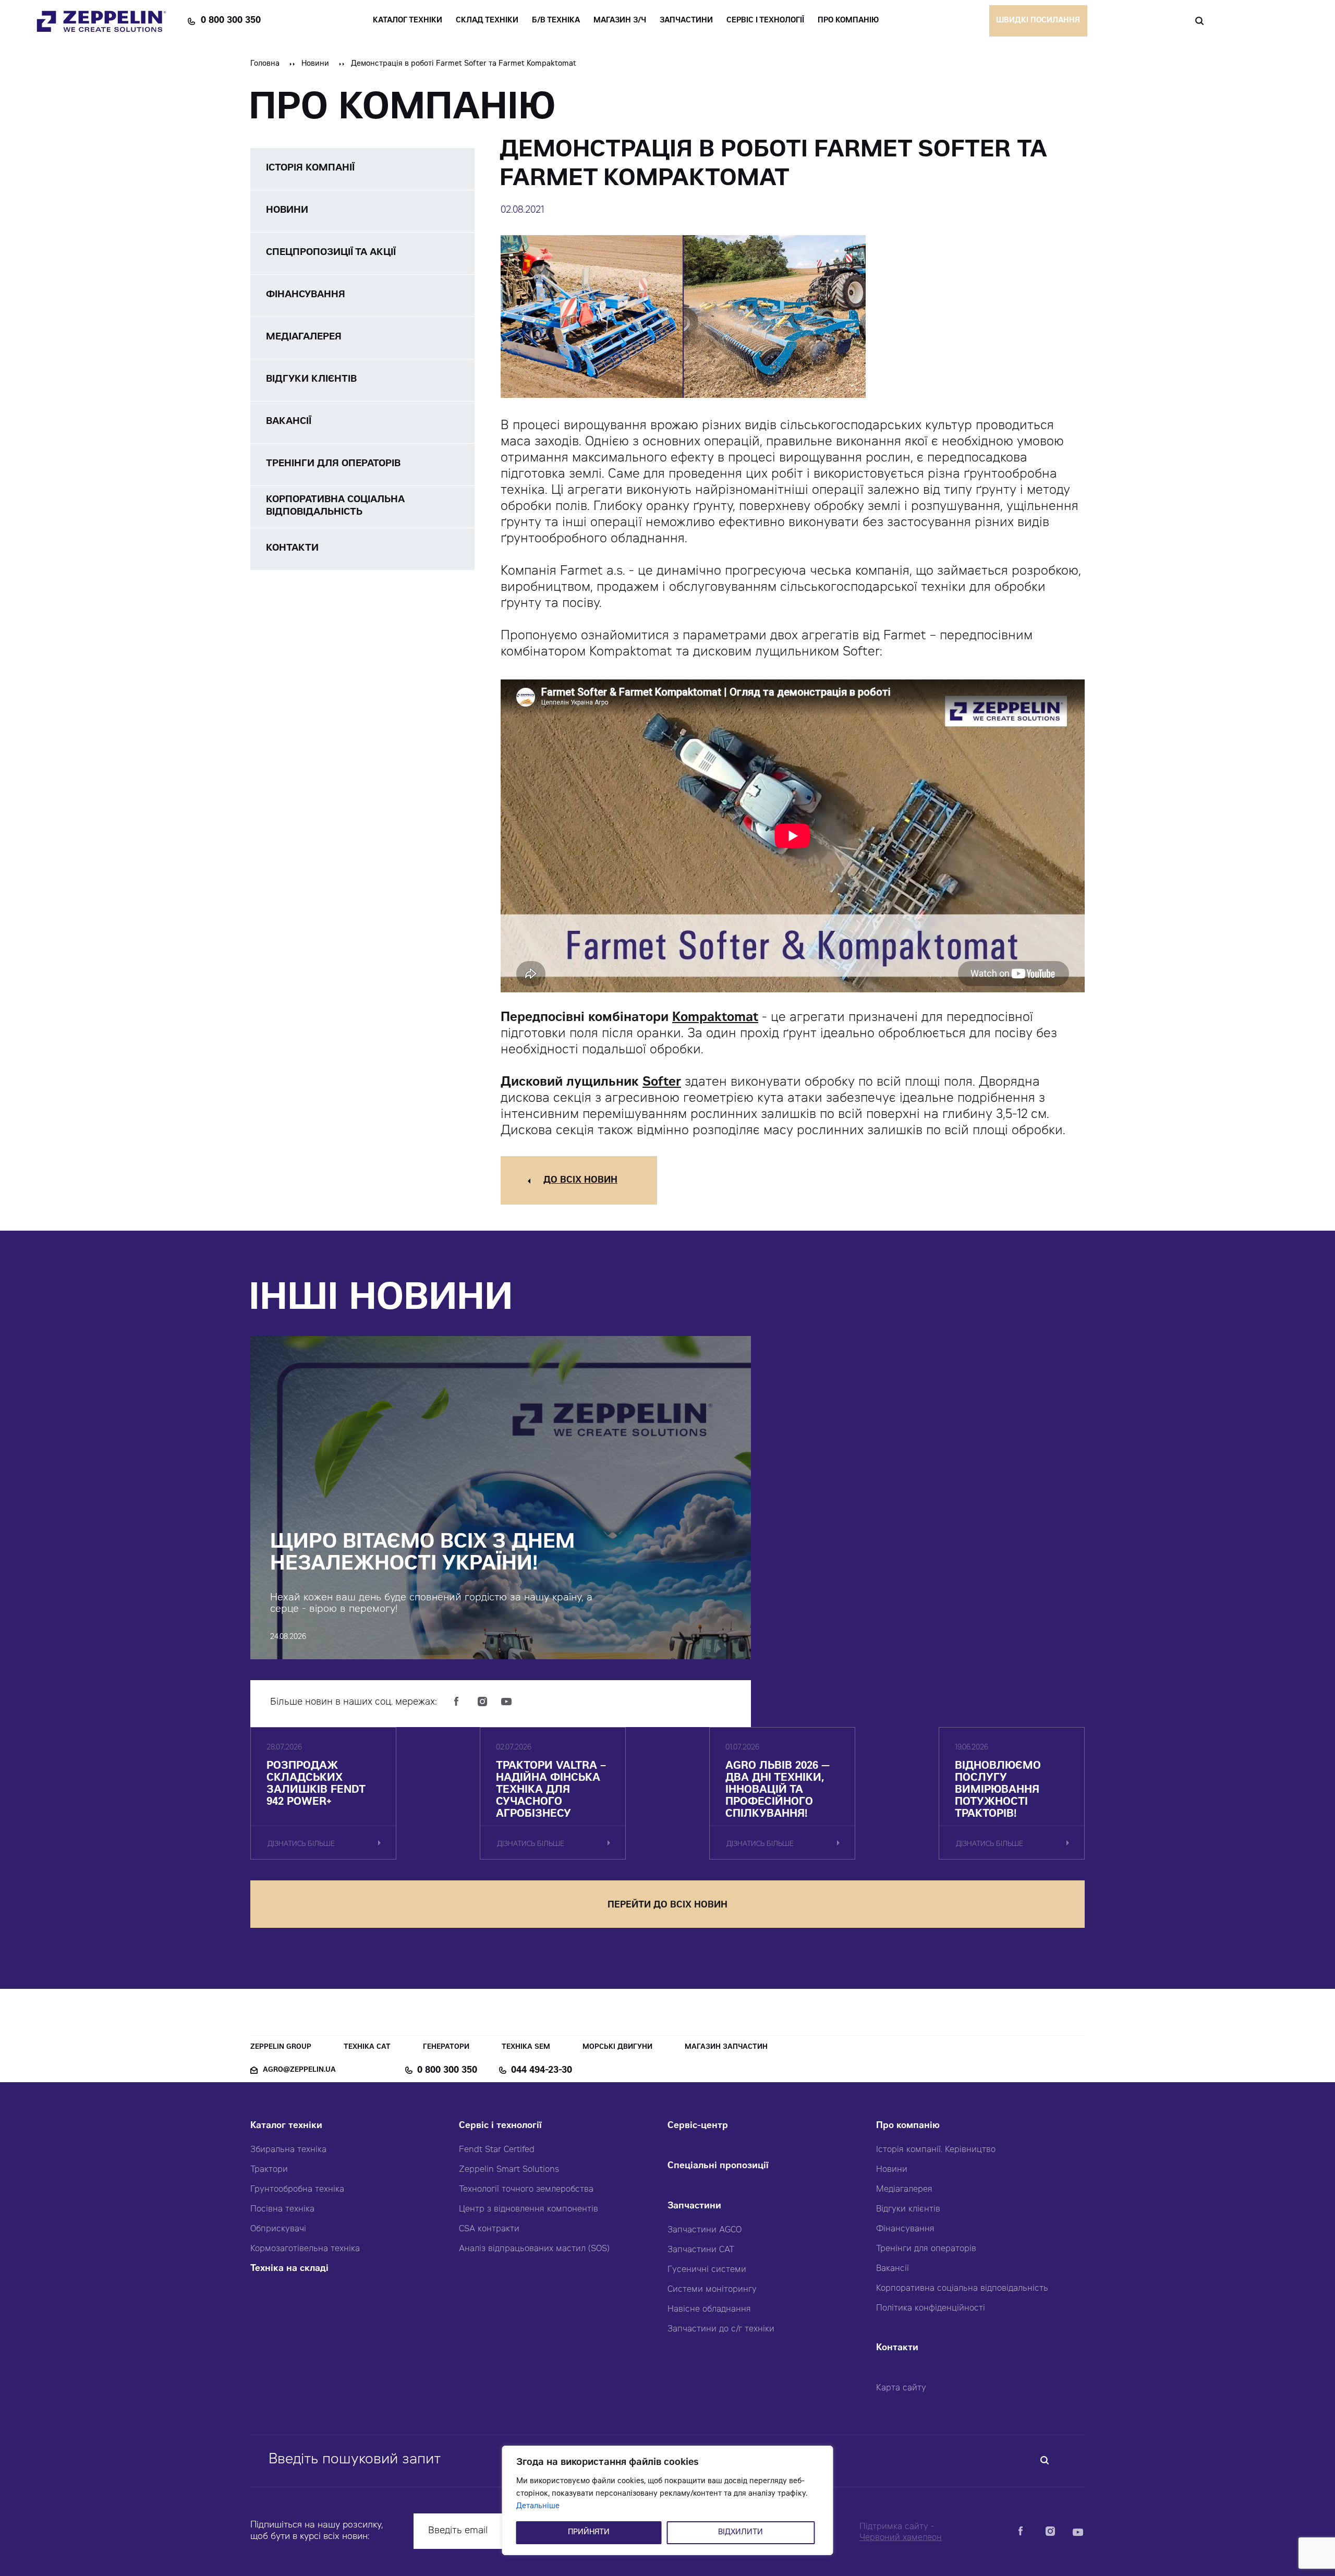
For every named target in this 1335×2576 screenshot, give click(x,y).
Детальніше (538, 2507)
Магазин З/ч (620, 21)
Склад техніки (487, 21)
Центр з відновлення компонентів (529, 2209)
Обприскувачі (278, 2229)
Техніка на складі (289, 2269)
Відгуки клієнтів (908, 2209)
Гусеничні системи (707, 2270)
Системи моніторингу (712, 2290)
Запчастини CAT (701, 2250)
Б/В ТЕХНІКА (556, 21)
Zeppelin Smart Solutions (509, 2170)
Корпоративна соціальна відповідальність (962, 2289)
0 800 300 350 (231, 21)
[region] (668, 2500)
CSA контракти (489, 2229)
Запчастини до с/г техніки (721, 2329)
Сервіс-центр (698, 2126)
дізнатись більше (301, 1845)
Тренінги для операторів (926, 2249)
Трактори (269, 2170)
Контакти (897, 2348)
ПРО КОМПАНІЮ (848, 21)
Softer (662, 1083)
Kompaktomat (715, 1018)
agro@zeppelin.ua (299, 2070)
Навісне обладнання (709, 2310)
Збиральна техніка (288, 2150)
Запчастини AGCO (705, 2230)
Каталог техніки (286, 2126)
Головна (265, 64)
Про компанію (908, 2126)
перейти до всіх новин (667, 1906)
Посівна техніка (282, 2209)
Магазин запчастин (726, 2048)
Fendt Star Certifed (497, 2150)
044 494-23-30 (542, 2071)
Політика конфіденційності (931, 2308)
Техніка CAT (367, 2048)
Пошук (1199, 21)
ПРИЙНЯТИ (589, 2533)
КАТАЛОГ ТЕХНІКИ (408, 21)
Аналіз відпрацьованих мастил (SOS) (534, 2249)
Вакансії (893, 2269)
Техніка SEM (526, 2048)
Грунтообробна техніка (297, 2190)
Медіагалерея (904, 2190)
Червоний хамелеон (901, 2538)
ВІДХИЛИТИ (741, 2533)
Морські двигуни (617, 2048)
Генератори (446, 2048)
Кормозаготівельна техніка (305, 2249)
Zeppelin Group (281, 2048)
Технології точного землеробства (526, 2190)
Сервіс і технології (500, 2126)
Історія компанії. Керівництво (936, 2150)
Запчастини (694, 2207)
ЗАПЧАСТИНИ (686, 21)
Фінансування (905, 2229)
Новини (315, 64)
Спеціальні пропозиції (718, 2166)
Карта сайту (901, 2388)
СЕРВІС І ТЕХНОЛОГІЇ (765, 21)
